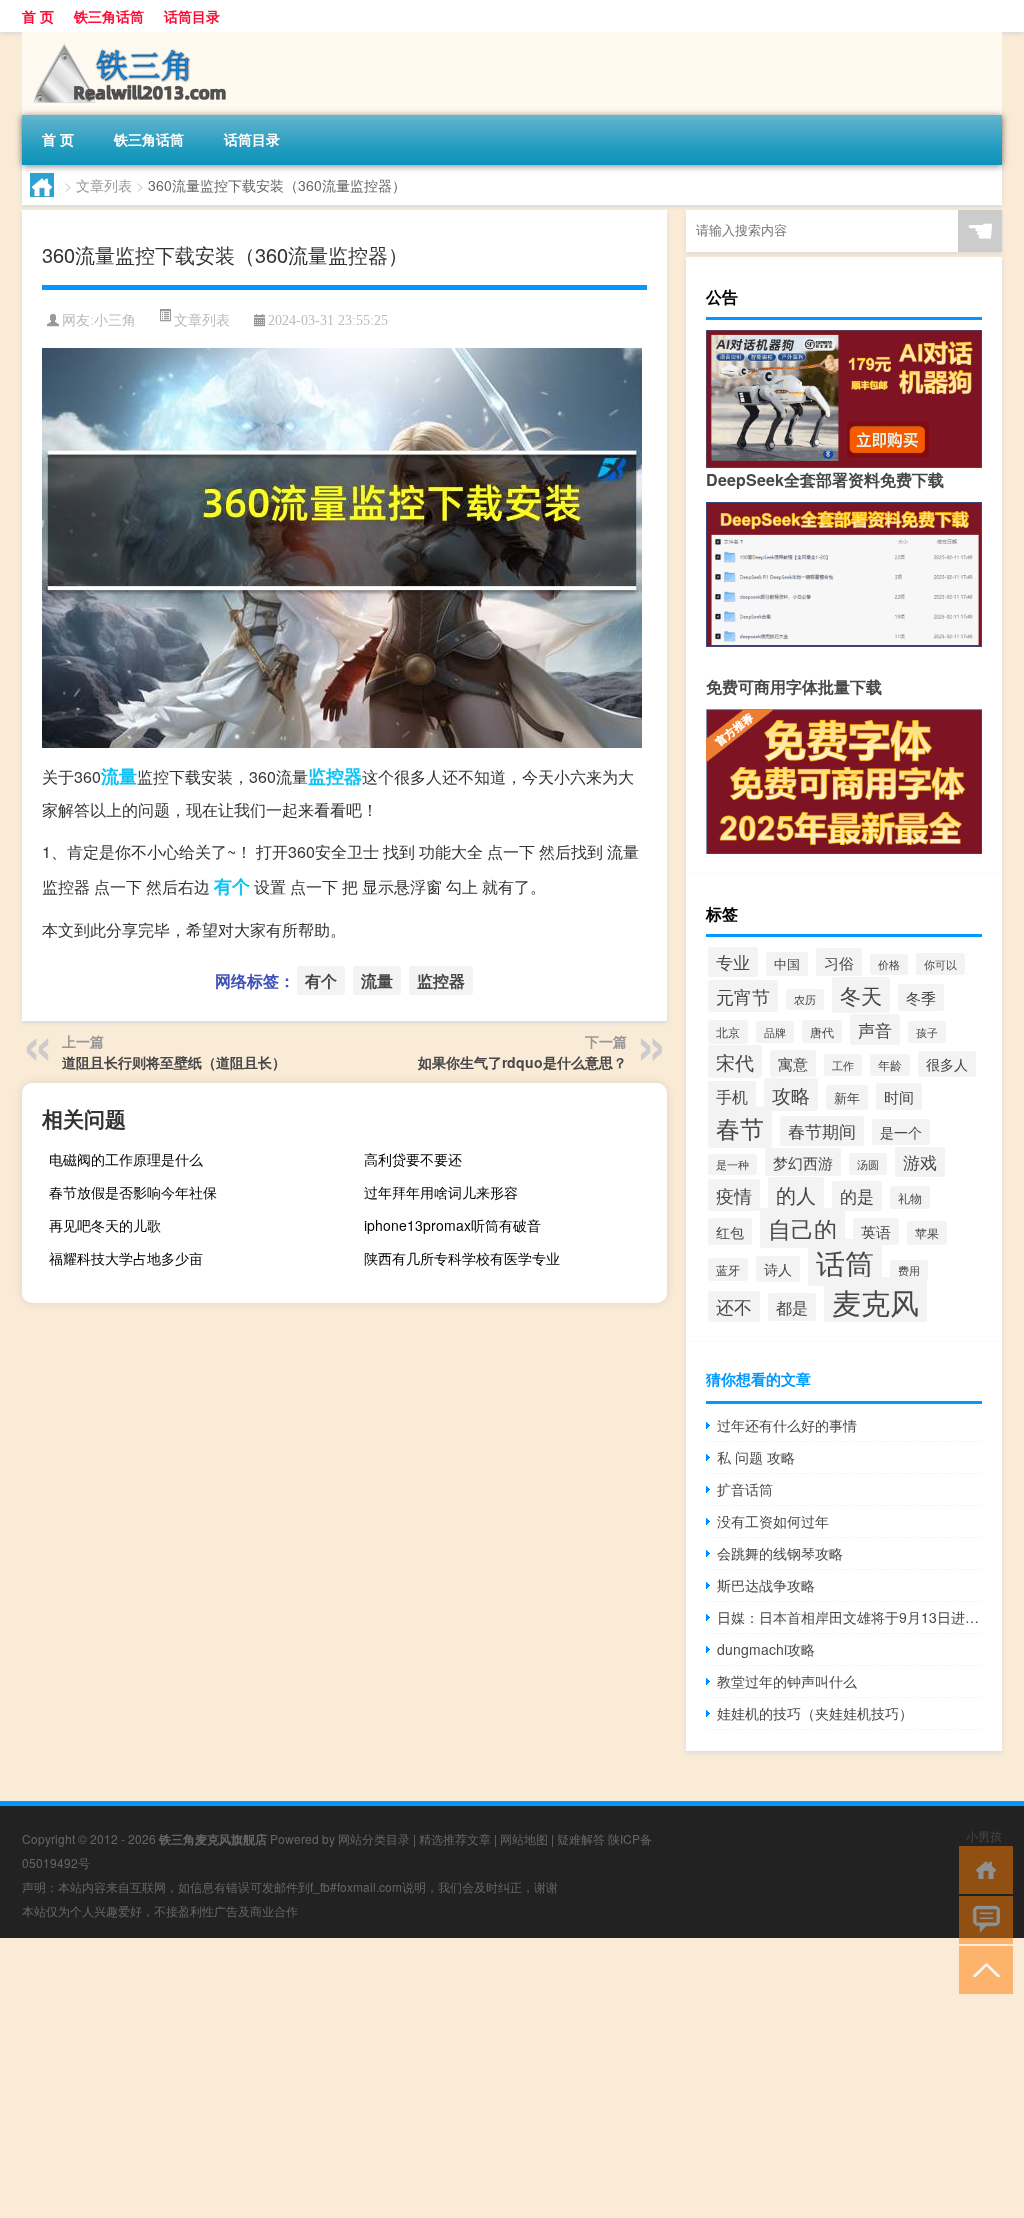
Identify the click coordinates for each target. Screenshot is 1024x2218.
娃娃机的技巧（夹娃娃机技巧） (815, 1713)
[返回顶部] (981, 1968)
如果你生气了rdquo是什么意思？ (522, 1062)
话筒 (845, 1262)
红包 (730, 1231)
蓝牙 (728, 1269)
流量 (119, 776)
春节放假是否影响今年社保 (133, 1192)
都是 (792, 1307)
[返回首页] (981, 1868)
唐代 (822, 1031)
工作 (843, 1065)
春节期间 (822, 1131)
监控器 (335, 776)
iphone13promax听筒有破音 (452, 1225)
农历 (805, 999)
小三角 (115, 320)
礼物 (910, 1197)
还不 (734, 1306)
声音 (875, 1029)
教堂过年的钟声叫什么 (787, 1681)
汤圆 (868, 1164)
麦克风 (875, 1301)
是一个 (901, 1132)
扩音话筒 (745, 1489)
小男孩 (984, 1835)
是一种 (732, 1164)
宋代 (735, 1061)
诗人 (778, 1269)
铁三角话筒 (109, 16)
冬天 (861, 995)
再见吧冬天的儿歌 (105, 1225)
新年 (847, 1097)
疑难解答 (581, 1838)
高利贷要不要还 (413, 1159)
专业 (733, 962)
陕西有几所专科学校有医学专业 (462, 1258)
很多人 (947, 1064)
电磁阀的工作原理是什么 (126, 1159)
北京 (728, 1032)
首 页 (38, 16)
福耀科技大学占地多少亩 (126, 1258)
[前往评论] (981, 1918)
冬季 (921, 997)
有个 (232, 886)
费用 (909, 1270)
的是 (857, 1196)
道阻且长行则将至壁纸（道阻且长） (174, 1062)
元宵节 (743, 996)
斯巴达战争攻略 (766, 1585)
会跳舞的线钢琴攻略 (780, 1553)
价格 (889, 964)
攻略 (791, 1094)
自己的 (802, 1228)
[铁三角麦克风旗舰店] (127, 39)
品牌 (775, 1032)
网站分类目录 (374, 1838)
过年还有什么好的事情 (787, 1425)
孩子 (927, 1032)
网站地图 (524, 1838)
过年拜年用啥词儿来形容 (441, 1192)
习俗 (839, 962)
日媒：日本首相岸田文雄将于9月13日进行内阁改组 (849, 1617)
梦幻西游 (803, 1162)
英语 (876, 1231)
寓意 (793, 1063)
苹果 (927, 1233)
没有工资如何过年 (773, 1521)
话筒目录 (192, 16)
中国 (787, 964)
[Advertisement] (512, 2078)
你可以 (940, 964)
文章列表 (104, 185)
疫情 (734, 1195)
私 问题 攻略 (756, 1457)
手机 (732, 1096)
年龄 (890, 1065)
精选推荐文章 (455, 1838)
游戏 (920, 1162)
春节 (740, 1127)
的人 (796, 1194)
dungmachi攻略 (766, 1649)
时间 (899, 1096)
